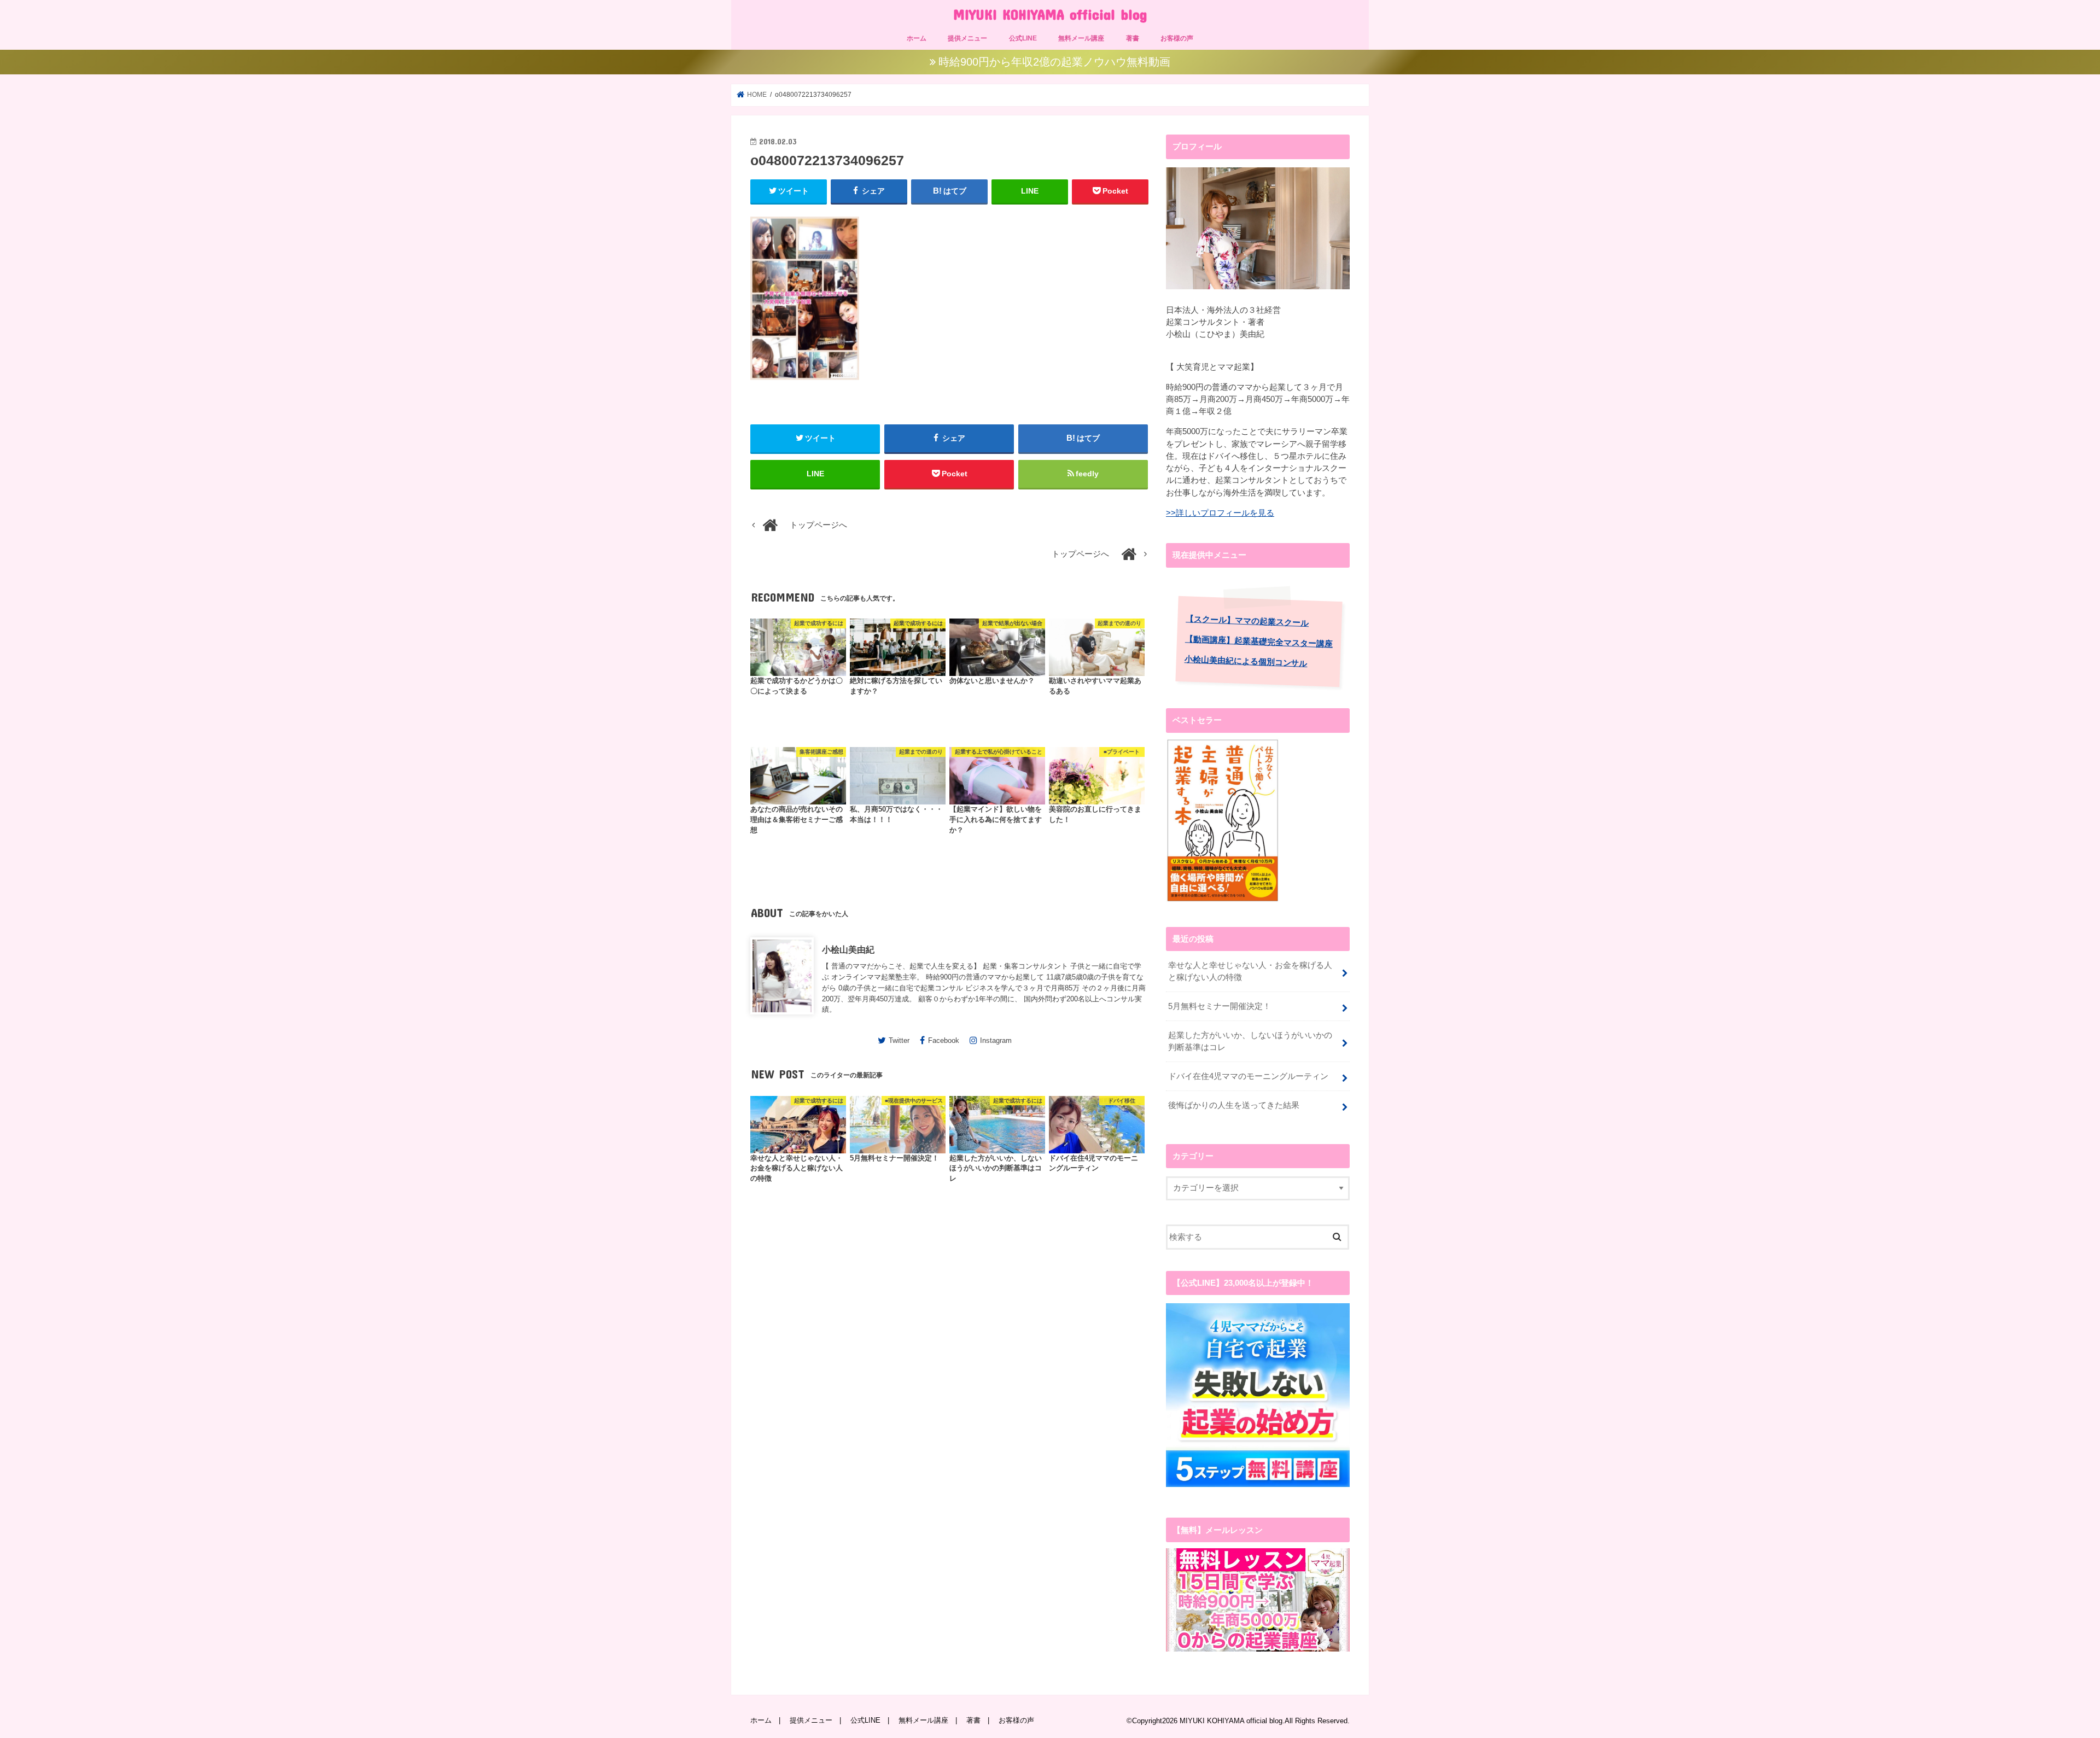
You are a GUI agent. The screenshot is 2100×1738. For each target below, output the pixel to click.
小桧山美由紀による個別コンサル (1246, 661)
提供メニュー (967, 38)
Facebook (944, 1040)
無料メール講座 (1081, 38)
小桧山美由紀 (848, 949)
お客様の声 (1177, 38)
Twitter (899, 1040)
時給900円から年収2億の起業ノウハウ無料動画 (1054, 62)
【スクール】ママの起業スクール (1247, 621)
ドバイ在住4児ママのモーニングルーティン (1248, 1076)
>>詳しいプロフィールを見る (1220, 513)
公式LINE (1023, 38)
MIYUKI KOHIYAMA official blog (1050, 14)
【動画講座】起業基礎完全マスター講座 (1259, 641)
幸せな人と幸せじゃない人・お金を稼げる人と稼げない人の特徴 (1250, 971)
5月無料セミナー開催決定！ (1220, 1006)
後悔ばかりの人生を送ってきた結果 (1234, 1105)
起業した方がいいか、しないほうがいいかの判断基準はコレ (1250, 1041)
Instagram (996, 1040)
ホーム (917, 38)
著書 (1133, 38)
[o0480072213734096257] (805, 386)
